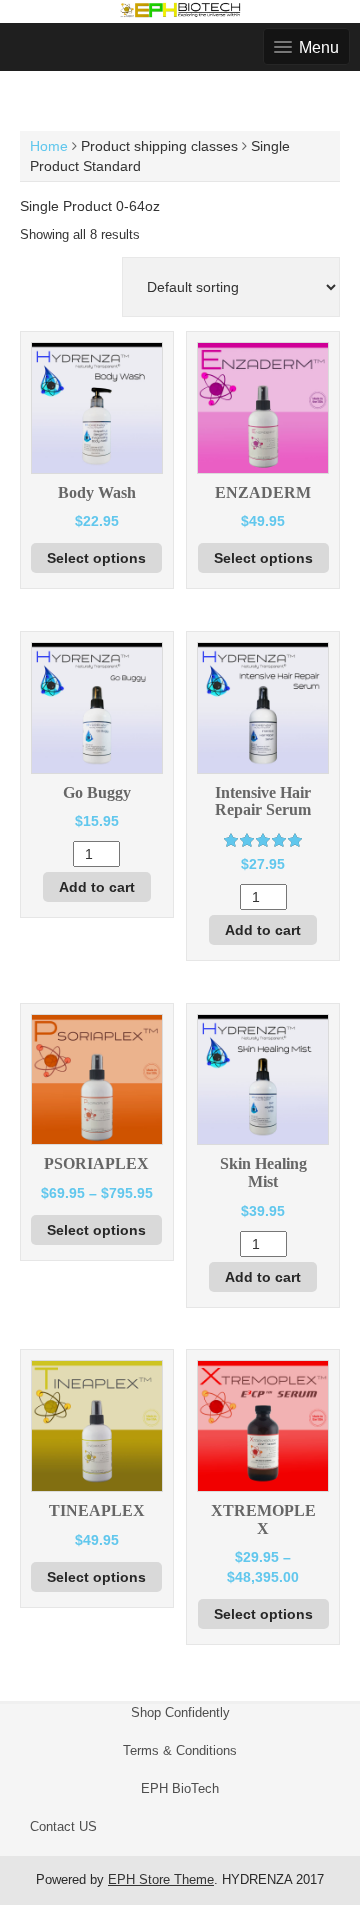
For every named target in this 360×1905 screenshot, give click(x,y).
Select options (96, 558)
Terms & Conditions (180, 1750)
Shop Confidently (180, 1712)
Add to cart (97, 887)
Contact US (63, 1826)
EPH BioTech (180, 1788)
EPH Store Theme (161, 1879)
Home (49, 146)
